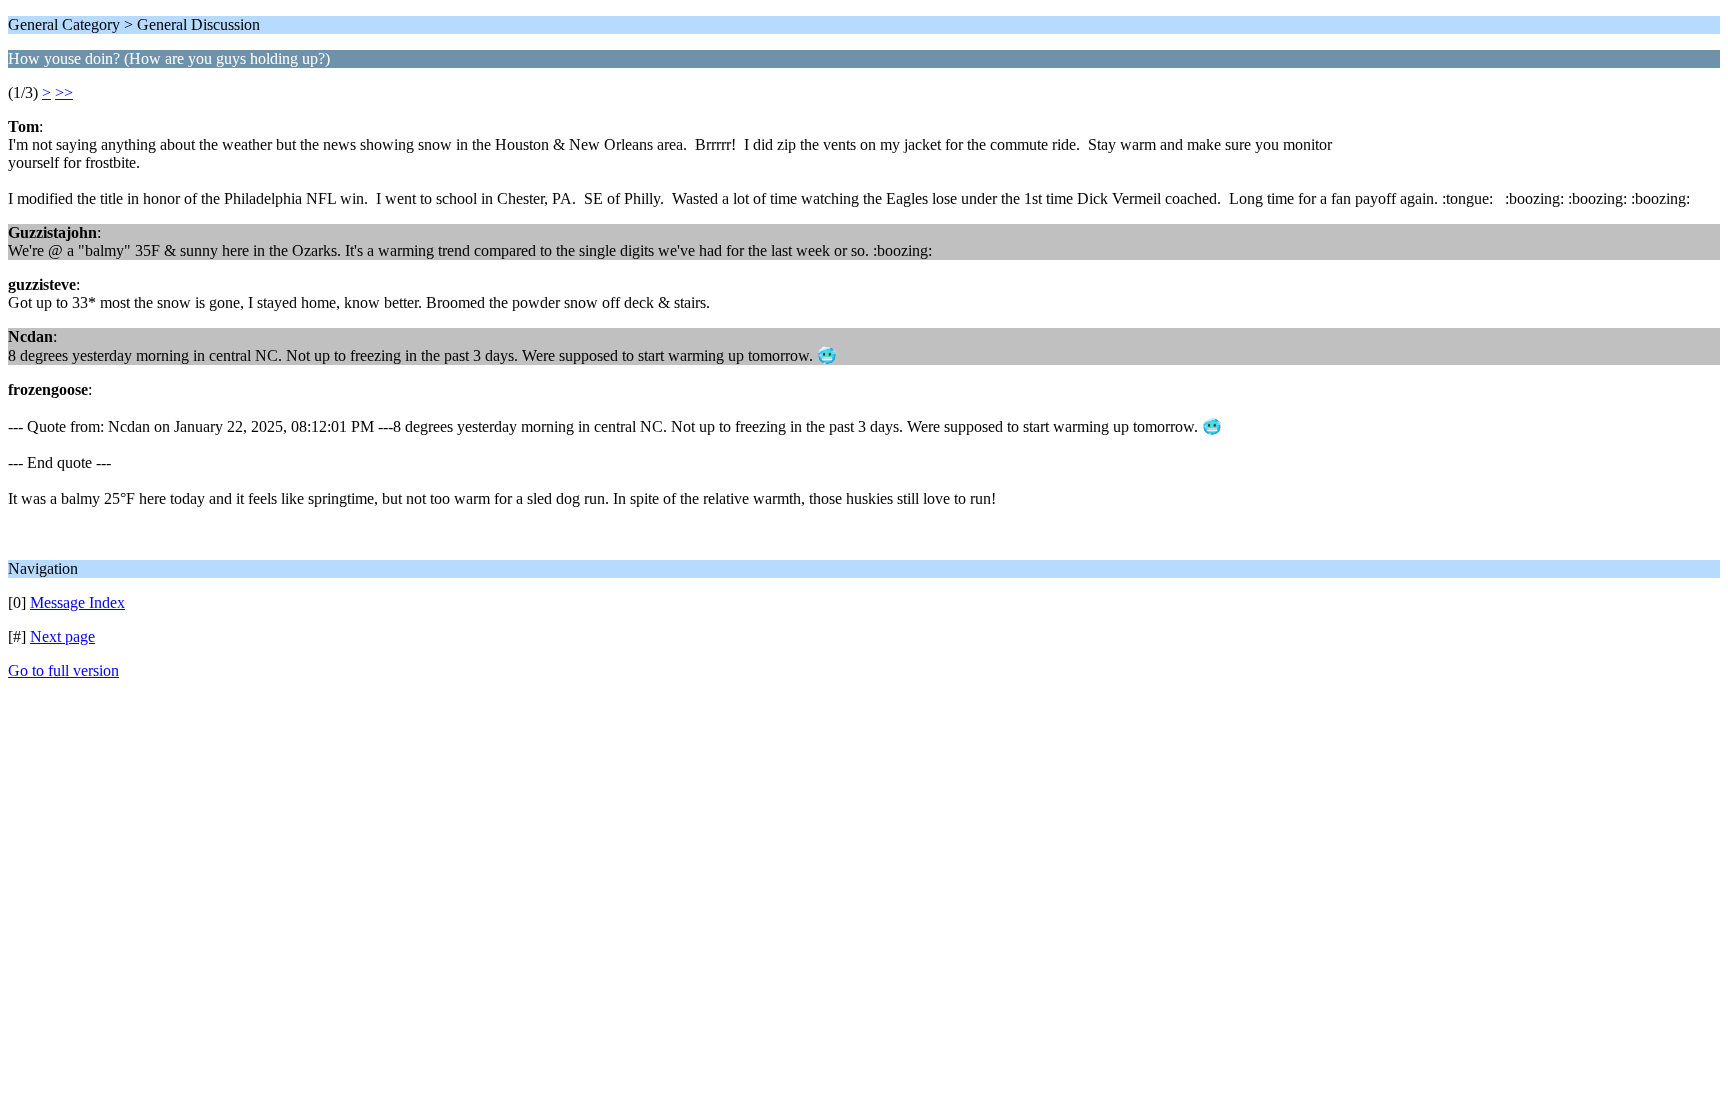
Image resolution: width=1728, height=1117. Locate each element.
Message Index (77, 602)
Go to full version (63, 670)
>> (64, 92)
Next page (62, 636)
